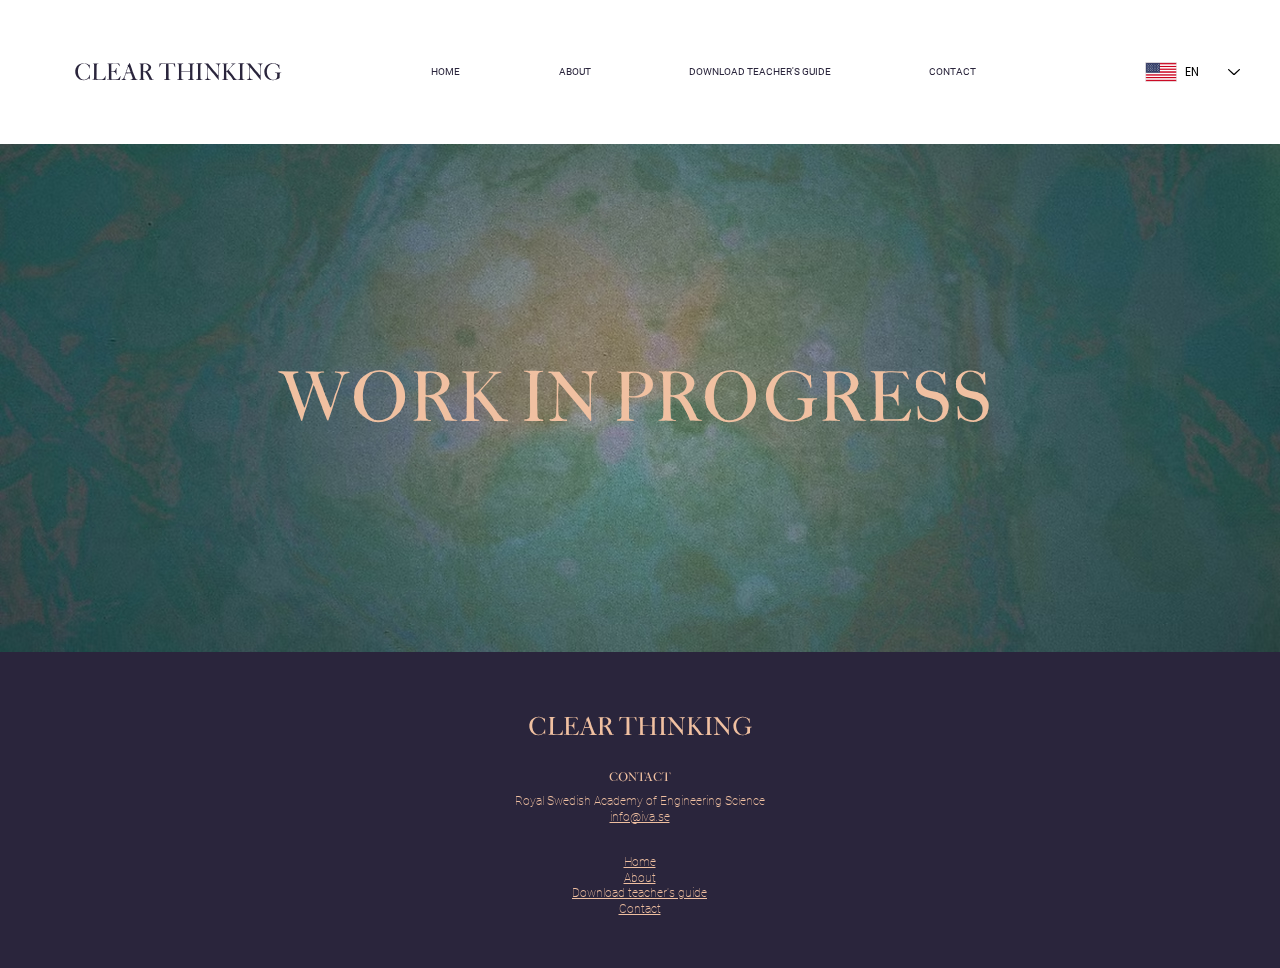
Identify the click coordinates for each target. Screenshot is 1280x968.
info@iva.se (640, 817)
